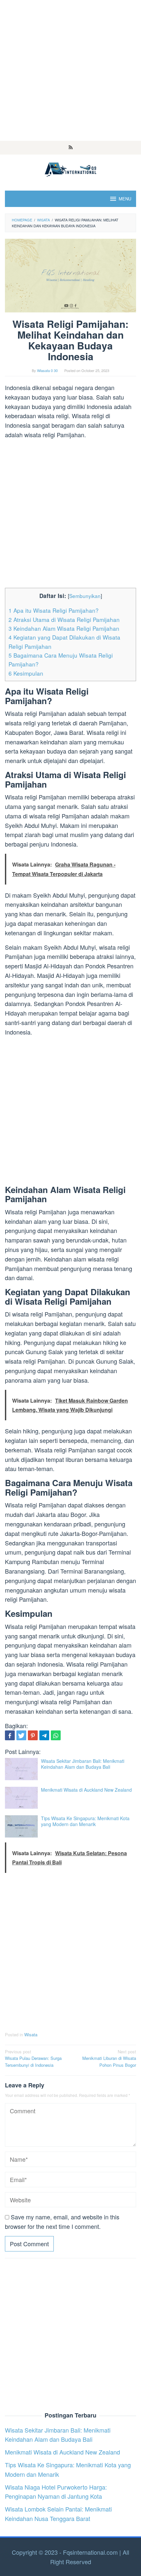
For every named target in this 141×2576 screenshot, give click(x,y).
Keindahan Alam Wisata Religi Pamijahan (64, 628)
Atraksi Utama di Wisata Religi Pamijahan (64, 619)
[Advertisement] (70, 70)
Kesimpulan (26, 673)
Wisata (31, 2035)
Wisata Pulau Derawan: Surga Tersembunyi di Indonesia (33, 2058)
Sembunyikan (85, 596)
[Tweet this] (21, 1735)
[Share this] (10, 1735)
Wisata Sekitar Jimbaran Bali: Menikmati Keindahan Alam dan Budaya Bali (83, 1764)
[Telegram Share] (44, 1735)
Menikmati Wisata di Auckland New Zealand (86, 1790)
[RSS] (71, 148)
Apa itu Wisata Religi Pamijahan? (54, 610)
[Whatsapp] (56, 1735)
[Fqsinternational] (70, 168)
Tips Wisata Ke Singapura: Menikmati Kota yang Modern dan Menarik (85, 1821)
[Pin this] (33, 1735)
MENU (125, 199)
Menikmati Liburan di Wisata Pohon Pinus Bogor (109, 2058)
